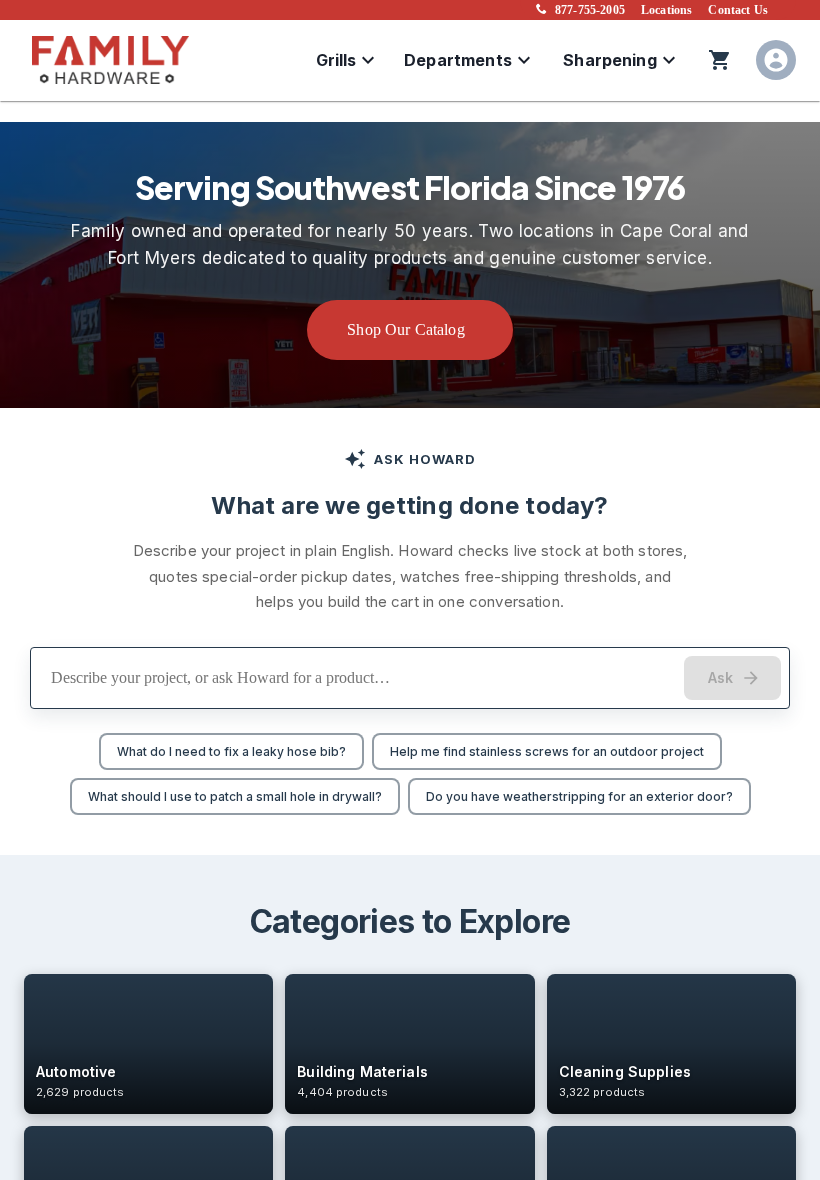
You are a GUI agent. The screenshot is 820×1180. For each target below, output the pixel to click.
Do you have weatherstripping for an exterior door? (579, 796)
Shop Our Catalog (406, 329)
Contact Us (738, 10)
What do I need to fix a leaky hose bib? (231, 751)
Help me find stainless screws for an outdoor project (547, 751)
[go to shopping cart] (720, 60)
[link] (148, 1044)
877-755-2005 (590, 10)
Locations (666, 10)
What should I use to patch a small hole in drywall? (235, 796)
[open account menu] (776, 60)
